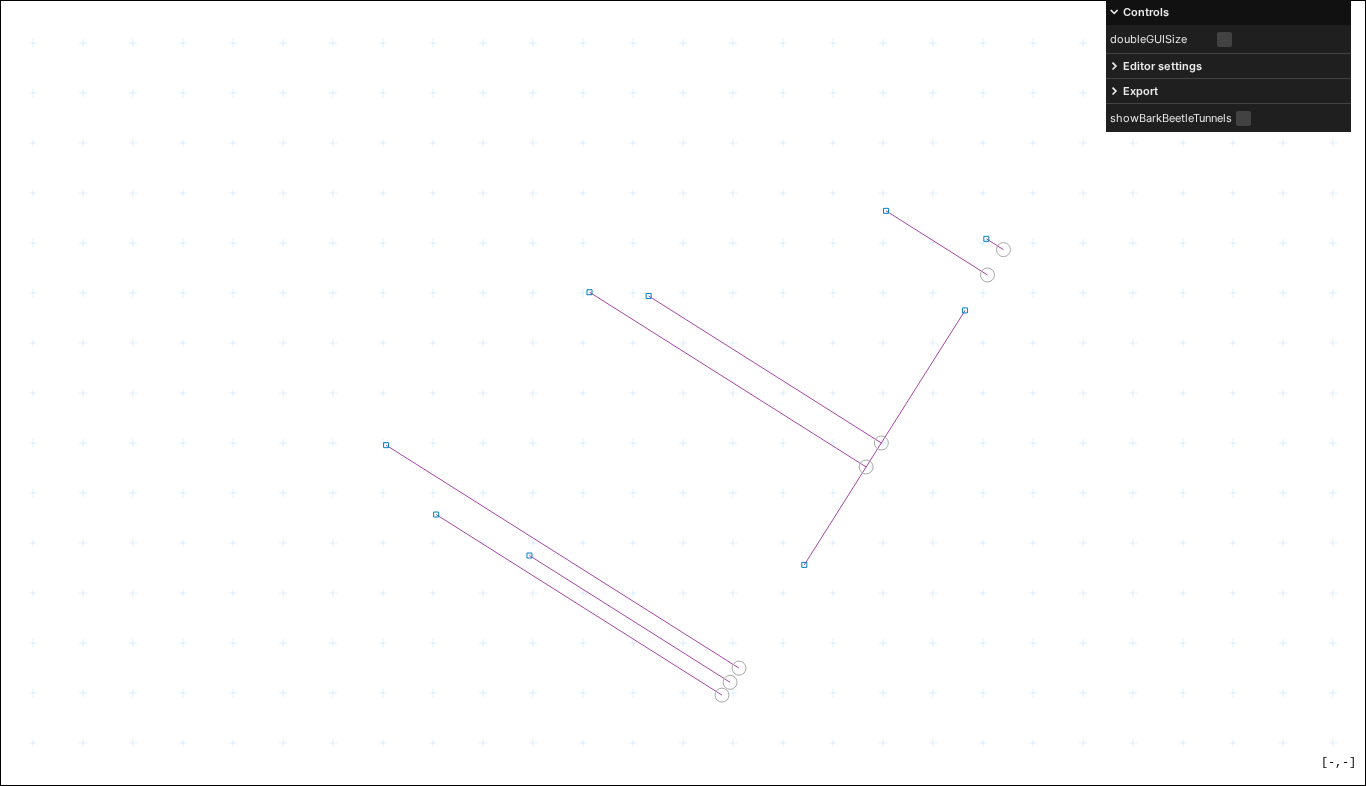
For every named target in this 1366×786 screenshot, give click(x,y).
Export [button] (1140, 91)
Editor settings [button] (1162, 66)
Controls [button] (1146, 12)
